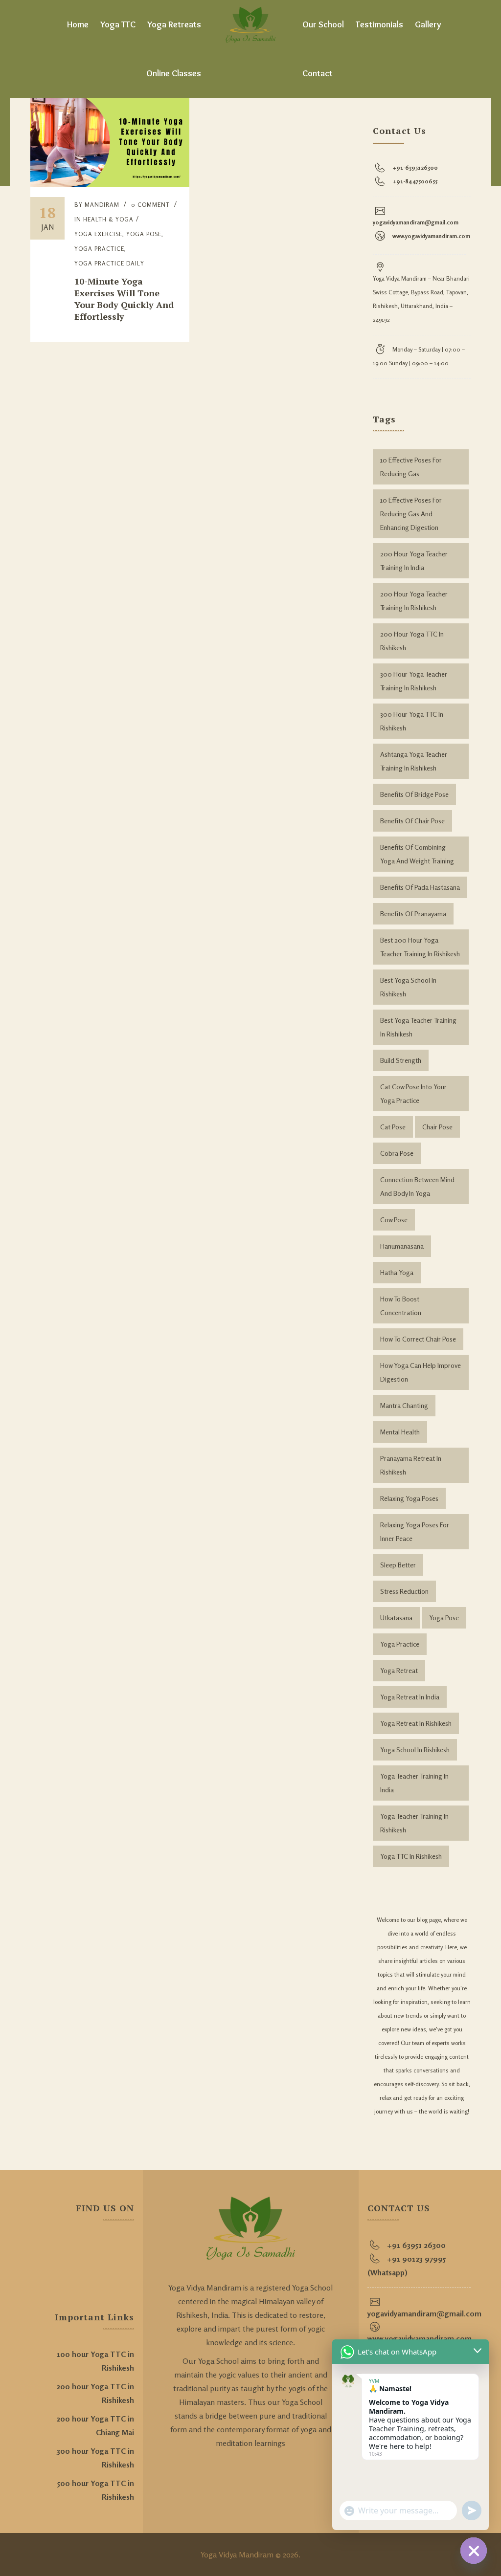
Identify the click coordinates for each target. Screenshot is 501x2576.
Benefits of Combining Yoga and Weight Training (417, 854)
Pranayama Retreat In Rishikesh (411, 1465)
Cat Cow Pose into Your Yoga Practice (413, 1093)
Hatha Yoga (397, 1272)
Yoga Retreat (399, 1670)
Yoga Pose (444, 1618)
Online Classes (174, 73)
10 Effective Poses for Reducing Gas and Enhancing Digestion (411, 514)
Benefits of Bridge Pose (414, 794)
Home (78, 24)
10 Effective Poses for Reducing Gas (411, 467)
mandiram (102, 205)
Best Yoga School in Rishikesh (408, 987)
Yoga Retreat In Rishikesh (416, 1723)
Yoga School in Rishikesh (415, 1750)
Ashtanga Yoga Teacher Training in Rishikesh (414, 761)
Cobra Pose (397, 1153)
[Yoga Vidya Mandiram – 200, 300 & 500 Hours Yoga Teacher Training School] (250, 24)
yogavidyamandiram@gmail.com (416, 222)
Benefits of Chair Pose (412, 821)
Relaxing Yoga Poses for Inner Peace (415, 1531)
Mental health (400, 1432)
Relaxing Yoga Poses (409, 1498)
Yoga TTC (118, 24)
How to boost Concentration (401, 1306)
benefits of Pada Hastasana (420, 887)
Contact (318, 73)
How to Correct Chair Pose (418, 1339)
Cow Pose (394, 1220)
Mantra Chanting (404, 1405)
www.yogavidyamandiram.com (431, 236)
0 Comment (150, 205)
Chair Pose (437, 1127)
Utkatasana (396, 1618)
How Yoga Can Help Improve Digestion (421, 1372)
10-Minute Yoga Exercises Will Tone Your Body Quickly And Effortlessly (124, 299)
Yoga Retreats (174, 24)
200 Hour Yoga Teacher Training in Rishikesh (414, 601)
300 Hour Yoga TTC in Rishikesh (412, 721)
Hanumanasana (402, 1246)
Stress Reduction (404, 1591)
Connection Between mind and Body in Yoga (417, 1186)
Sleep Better (398, 1565)
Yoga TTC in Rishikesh (411, 1856)
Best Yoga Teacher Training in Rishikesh (418, 1027)
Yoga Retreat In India (410, 1697)
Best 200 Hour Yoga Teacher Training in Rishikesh (420, 947)
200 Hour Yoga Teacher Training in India (414, 561)
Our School (323, 24)
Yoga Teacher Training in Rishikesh (414, 1823)
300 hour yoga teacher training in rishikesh (414, 681)
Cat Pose (393, 1127)
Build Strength (401, 1060)
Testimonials (379, 24)
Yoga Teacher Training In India (414, 1783)
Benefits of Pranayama (413, 914)
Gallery (428, 24)
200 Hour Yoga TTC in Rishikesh (412, 641)
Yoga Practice (400, 1644)
